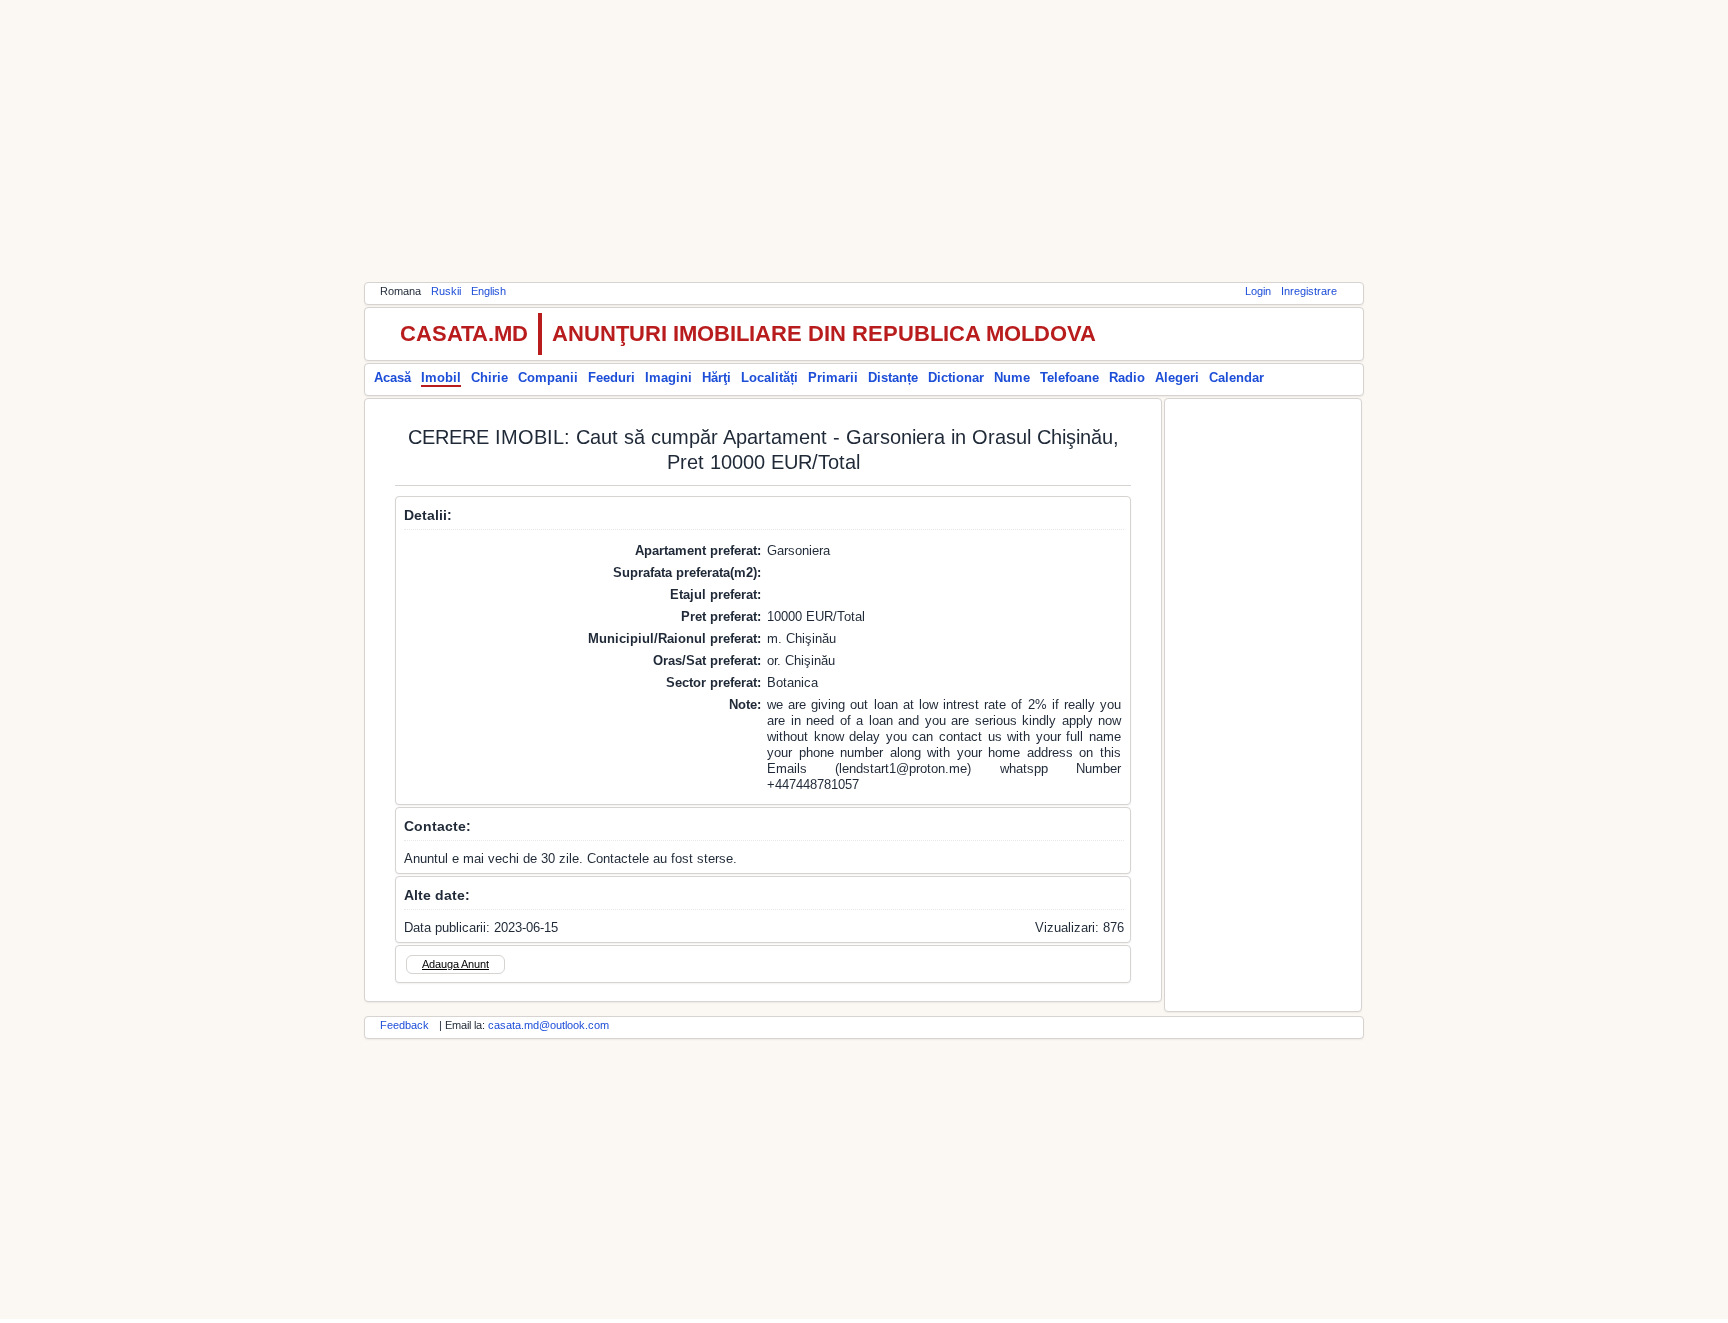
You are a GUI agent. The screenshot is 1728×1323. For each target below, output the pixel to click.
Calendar (1236, 377)
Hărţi (716, 377)
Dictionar (956, 377)
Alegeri (1177, 377)
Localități (769, 377)
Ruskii (446, 291)
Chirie (489, 377)
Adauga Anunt (455, 964)
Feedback (404, 1025)
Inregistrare (1309, 291)
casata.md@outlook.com (548, 1025)
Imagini (668, 377)
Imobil (441, 377)
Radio (1127, 377)
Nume (1012, 377)
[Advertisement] (864, 140)
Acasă (392, 377)
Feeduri (611, 377)
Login (1258, 291)
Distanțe (893, 377)
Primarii (833, 377)
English (488, 291)
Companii (548, 377)
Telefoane (1069, 377)
